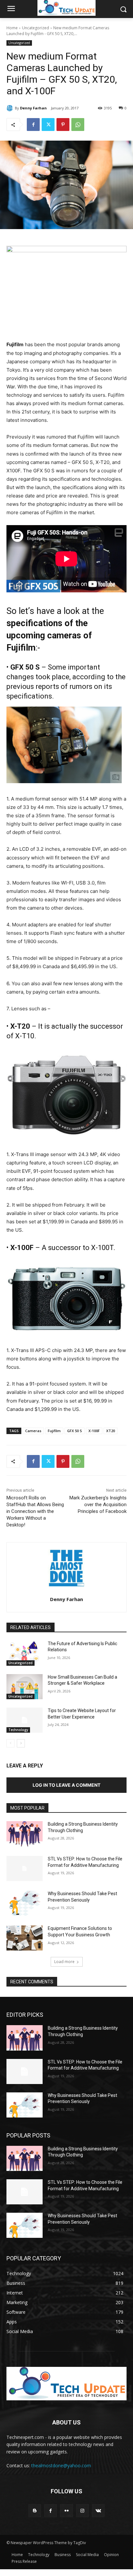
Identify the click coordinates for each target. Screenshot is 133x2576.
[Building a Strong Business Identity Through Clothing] (25, 1834)
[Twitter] (48, 125)
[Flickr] (66, 2511)
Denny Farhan (33, 108)
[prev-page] (10, 1743)
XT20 (111, 1431)
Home (12, 28)
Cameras (33, 1431)
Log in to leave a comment (66, 1785)
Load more (64, 1962)
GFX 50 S (75, 1431)
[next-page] (21, 1743)
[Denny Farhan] (11, 108)
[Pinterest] (63, 125)
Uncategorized (36, 28)
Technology (18, 1730)
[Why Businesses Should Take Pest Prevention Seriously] (25, 1903)
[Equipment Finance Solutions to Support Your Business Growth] (25, 1938)
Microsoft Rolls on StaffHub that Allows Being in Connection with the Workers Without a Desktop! (35, 1511)
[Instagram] (82, 2511)
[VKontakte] (98, 2511)
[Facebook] (33, 125)
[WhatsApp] (78, 125)
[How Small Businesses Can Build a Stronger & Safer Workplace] (25, 1687)
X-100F (94, 1431)
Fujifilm (54, 1431)
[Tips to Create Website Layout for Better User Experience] (25, 1720)
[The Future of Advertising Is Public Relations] (25, 1653)
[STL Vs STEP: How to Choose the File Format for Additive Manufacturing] (25, 1868)
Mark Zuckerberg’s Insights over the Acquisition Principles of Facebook (98, 1505)
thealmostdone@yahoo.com (61, 2465)
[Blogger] (35, 2511)
